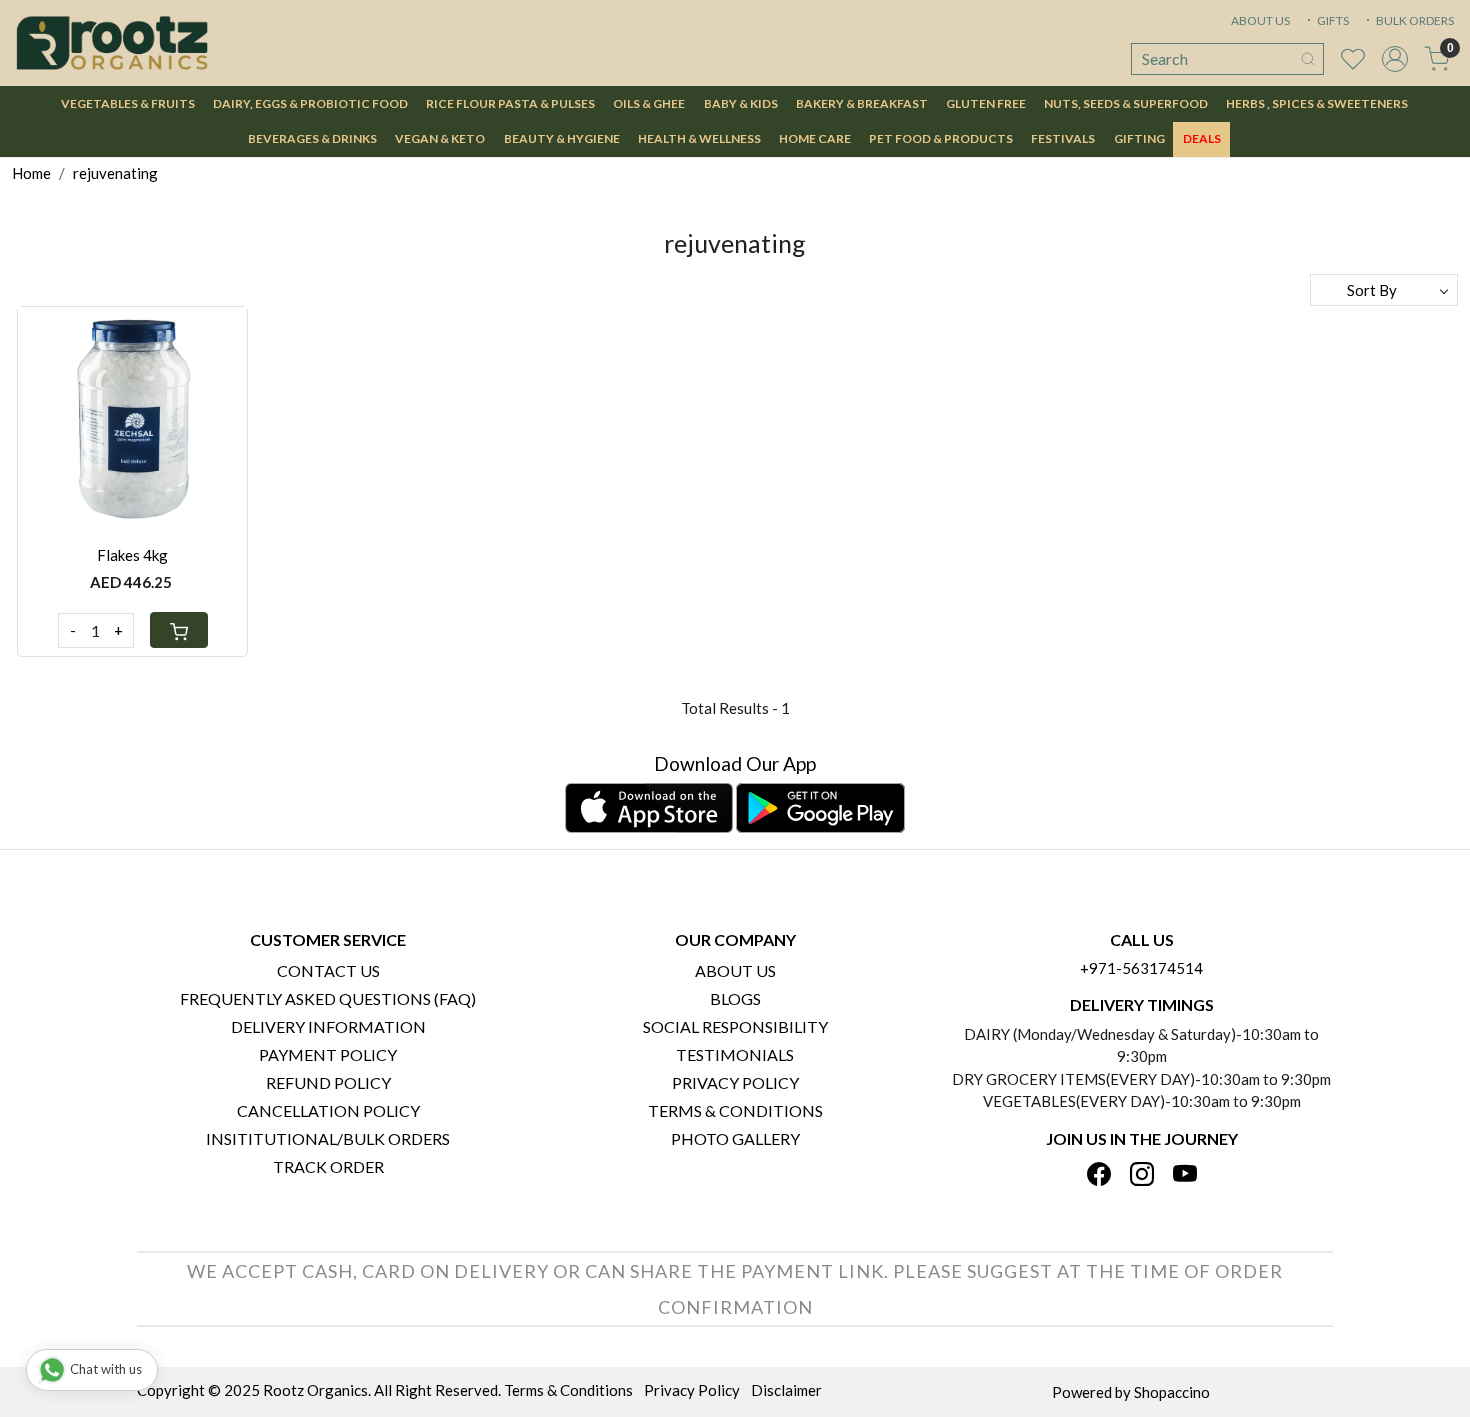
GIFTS (1332, 20)
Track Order (328, 1166)
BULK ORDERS (1414, 20)
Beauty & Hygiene (562, 138)
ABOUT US (1260, 20)
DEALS (1202, 138)
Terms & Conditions (735, 1110)
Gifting (1139, 138)
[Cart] (179, 630)
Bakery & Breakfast (862, 103)
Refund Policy (328, 1082)
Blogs (735, 998)
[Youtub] (1185, 1175)
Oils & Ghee (649, 103)
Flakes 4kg (132, 555)
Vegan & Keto (440, 138)
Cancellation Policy (328, 1110)
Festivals (1063, 138)
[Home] (112, 43)
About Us (735, 970)
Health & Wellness (699, 138)
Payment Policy (328, 1054)
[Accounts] (1395, 59)
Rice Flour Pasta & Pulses (510, 103)
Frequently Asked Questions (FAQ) (328, 998)
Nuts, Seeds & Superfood (1126, 103)
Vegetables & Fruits (128, 103)
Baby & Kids (741, 103)
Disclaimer (786, 1390)
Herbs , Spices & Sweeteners (1317, 103)
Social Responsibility (735, 1026)
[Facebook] (1099, 1175)
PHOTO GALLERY (735, 1138)
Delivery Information (328, 1026)
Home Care (815, 138)
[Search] (1308, 59)
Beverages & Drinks (312, 138)
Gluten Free (986, 103)
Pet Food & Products (941, 138)
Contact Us (328, 970)
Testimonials (735, 1054)
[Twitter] (1142, 1175)
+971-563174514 (1141, 968)
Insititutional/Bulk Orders (328, 1138)
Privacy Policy (735, 1082)
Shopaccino (1172, 1392)
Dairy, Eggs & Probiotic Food (310, 103)
